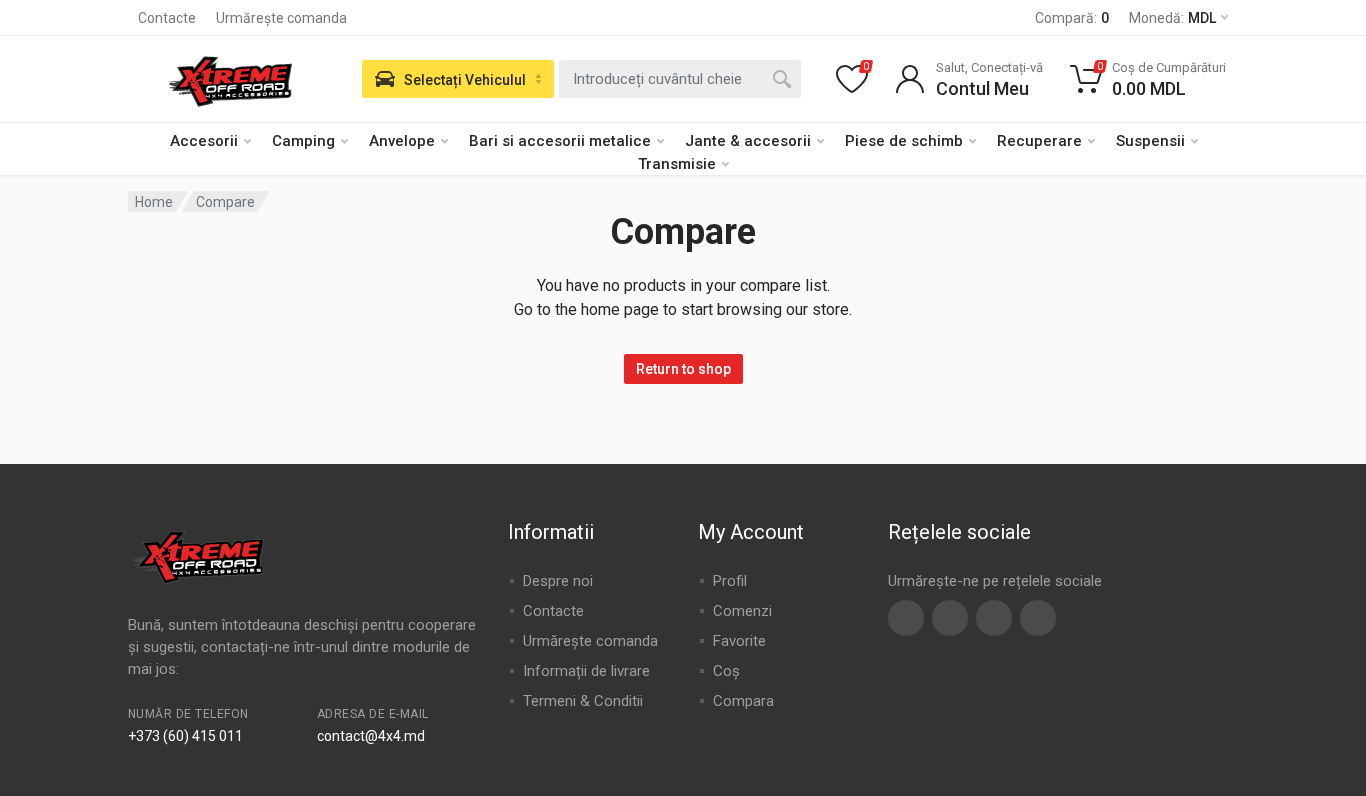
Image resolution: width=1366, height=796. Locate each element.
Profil (730, 581)
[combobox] (680, 79)
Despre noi (558, 581)
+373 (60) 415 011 (185, 736)
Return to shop (683, 369)
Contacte (167, 18)
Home (154, 202)
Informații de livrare (586, 671)
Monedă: (1172, 18)
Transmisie (677, 164)
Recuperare (1039, 141)
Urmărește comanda (281, 18)
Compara (743, 701)
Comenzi (742, 611)
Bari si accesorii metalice (560, 141)
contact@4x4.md (371, 736)
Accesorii (204, 141)
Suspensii (1150, 141)
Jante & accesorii (748, 141)
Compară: (1072, 18)
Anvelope (402, 141)
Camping (303, 141)
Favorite (739, 641)
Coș (726, 671)
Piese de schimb (904, 141)
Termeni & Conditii (583, 701)
